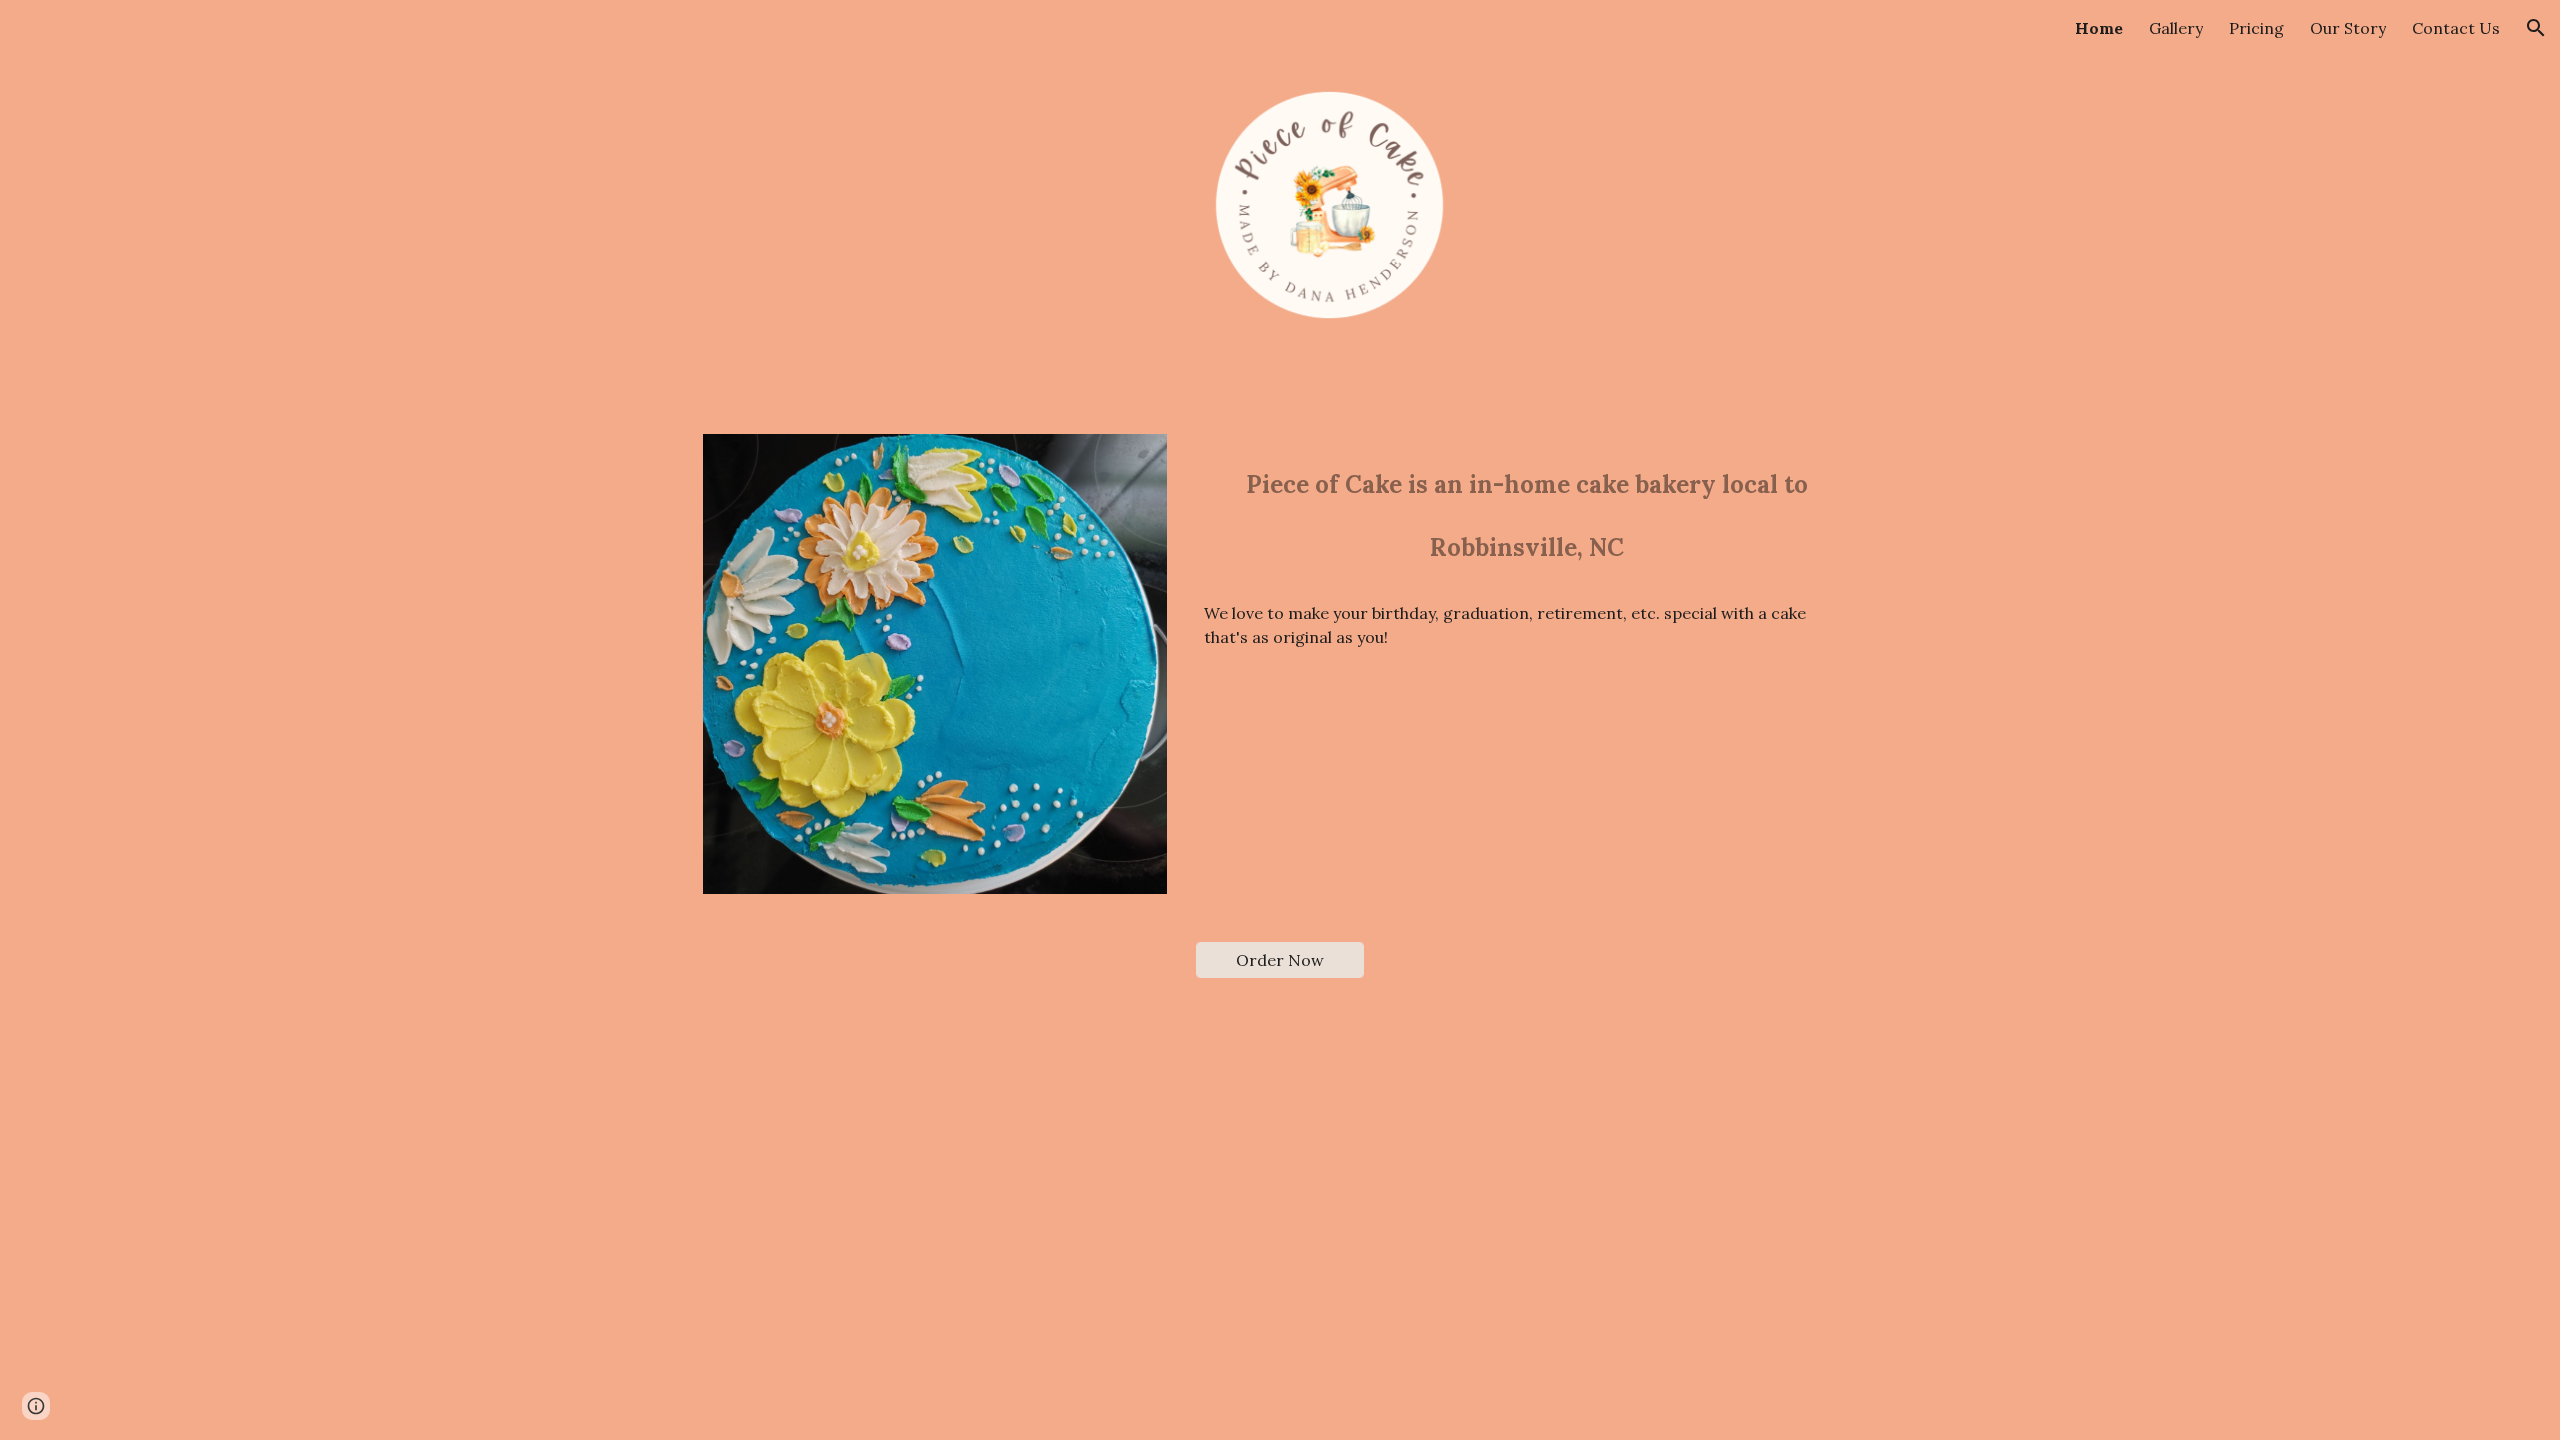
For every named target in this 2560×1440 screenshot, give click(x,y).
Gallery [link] (2176, 28)
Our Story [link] (2348, 28)
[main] (1526, 510)
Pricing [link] (2256, 28)
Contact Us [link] (2456, 28)
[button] (2536, 28)
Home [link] (2099, 28)
